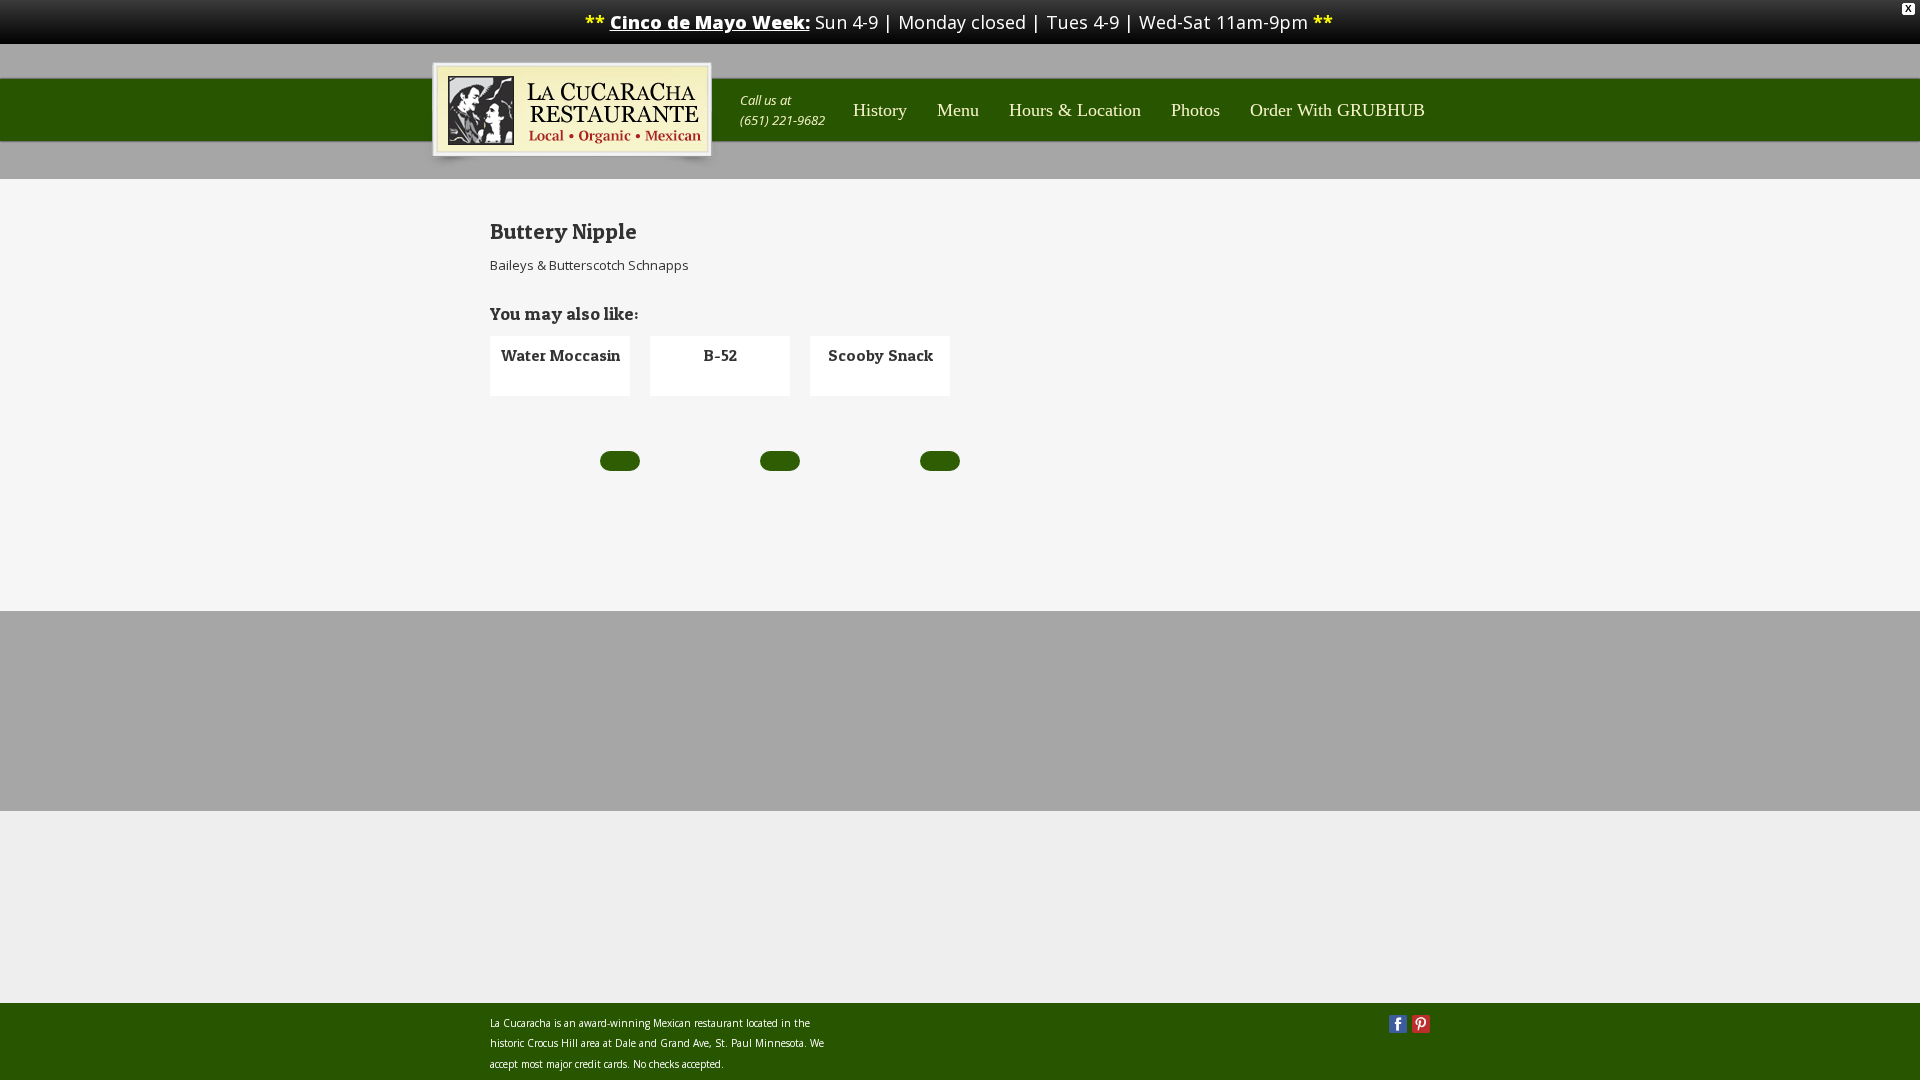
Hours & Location (1075, 110)
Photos (1195, 110)
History (880, 110)
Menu (958, 110)
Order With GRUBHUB (1337, 110)
